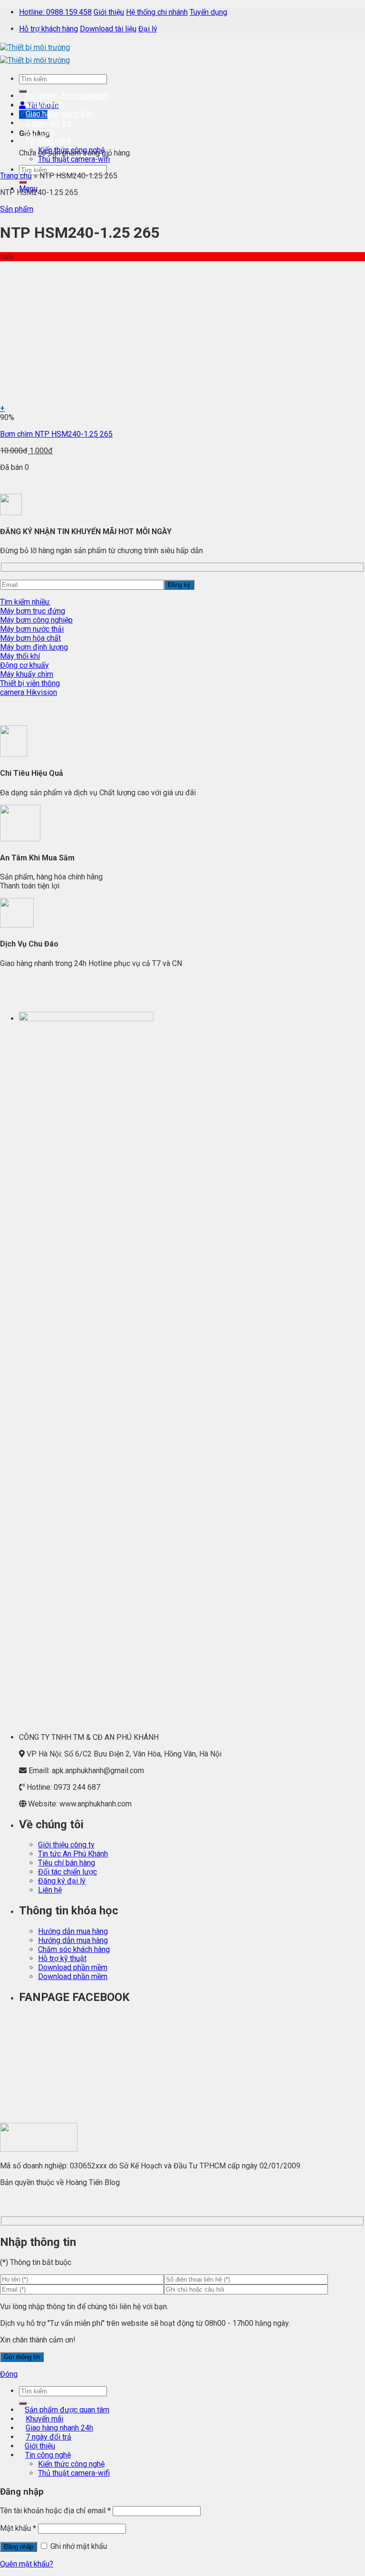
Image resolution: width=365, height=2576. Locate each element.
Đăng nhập (19, 2547)
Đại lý (148, 29)
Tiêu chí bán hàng (67, 1863)
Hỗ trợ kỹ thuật (62, 1958)
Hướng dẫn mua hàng (73, 1931)
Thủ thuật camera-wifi (74, 159)
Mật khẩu (18, 2528)
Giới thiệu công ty (66, 1845)
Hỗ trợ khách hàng (48, 29)
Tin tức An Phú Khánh (73, 1854)
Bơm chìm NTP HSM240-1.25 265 (56, 434)
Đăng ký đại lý (62, 1881)
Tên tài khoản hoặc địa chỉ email (55, 2511)
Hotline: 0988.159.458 (55, 12)
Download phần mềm (73, 1967)
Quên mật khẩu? (27, 2564)
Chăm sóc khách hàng (74, 1949)
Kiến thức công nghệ (71, 150)
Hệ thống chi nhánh (157, 12)
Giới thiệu (109, 12)
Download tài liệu (108, 29)
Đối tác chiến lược (67, 1872)
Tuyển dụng (208, 12)
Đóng (9, 2374)
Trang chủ (16, 176)
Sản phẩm (17, 209)
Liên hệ (50, 1890)
